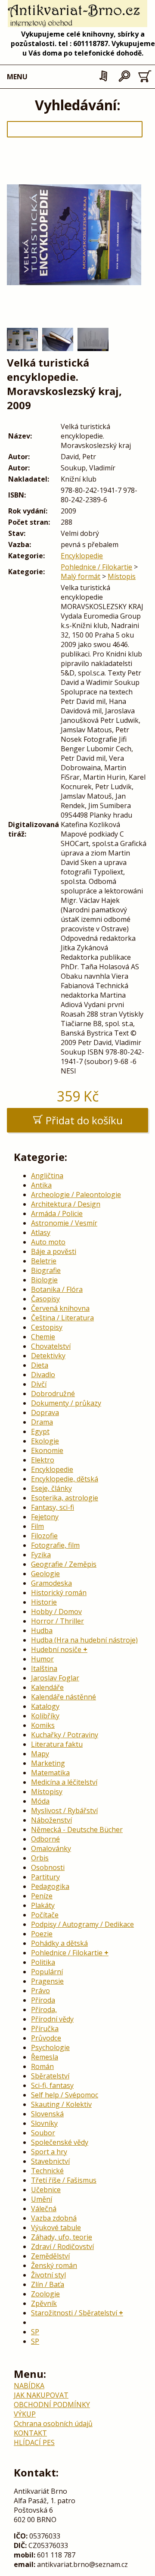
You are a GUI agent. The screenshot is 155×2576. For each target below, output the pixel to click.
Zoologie (45, 2294)
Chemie (43, 1337)
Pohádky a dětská (59, 1943)
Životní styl (48, 2275)
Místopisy (47, 1792)
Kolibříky (45, 1716)
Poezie (42, 1934)
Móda (40, 1801)
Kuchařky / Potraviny (65, 1735)
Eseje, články (51, 1488)
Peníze (42, 1896)
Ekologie (45, 1441)
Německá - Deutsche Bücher (77, 1829)
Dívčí (39, 1384)
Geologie (45, 1574)
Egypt (40, 1431)
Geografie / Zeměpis (64, 1564)
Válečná (44, 2209)
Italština (44, 1668)
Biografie (46, 1270)
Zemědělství (50, 2256)
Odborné (45, 1839)
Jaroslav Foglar (55, 1678)
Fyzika (41, 1555)
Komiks (43, 1725)
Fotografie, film (55, 1545)
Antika (41, 1185)
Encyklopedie (82, 556)
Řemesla (45, 2057)
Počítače (45, 1915)
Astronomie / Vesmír (64, 1223)
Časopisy (45, 1299)
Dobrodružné (53, 1394)
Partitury (45, 1877)
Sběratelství (50, 2076)
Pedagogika (50, 1886)
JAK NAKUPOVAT (41, 2395)
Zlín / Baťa (48, 2284)
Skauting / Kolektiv (61, 2104)
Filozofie (44, 1536)
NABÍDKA (29, 2386)
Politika (43, 1962)
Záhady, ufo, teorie (62, 2237)
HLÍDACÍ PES (34, 2442)
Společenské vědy (60, 2142)
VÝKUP (25, 2414)
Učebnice (46, 2190)
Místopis (122, 576)
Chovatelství (51, 1346)
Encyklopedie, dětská (65, 1479)
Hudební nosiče (56, 1649)
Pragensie (47, 1981)
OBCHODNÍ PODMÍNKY (52, 2405)
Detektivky (48, 1356)
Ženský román (54, 2265)
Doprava (45, 1412)
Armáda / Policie (57, 1213)
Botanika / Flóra (57, 1289)
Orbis (40, 1858)
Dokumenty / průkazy (66, 1403)
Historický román (59, 1593)
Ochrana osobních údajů (53, 2424)
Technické (47, 2171)
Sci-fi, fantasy (52, 2085)
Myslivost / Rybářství (64, 1811)
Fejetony (45, 1517)
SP (35, 2332)
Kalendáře (47, 1687)
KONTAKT (30, 2433)
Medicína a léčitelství (64, 1782)
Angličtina (47, 1176)
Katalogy (45, 1706)
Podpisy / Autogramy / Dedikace (82, 1924)
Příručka (45, 2028)
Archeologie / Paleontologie (76, 1195)
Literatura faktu (57, 1744)
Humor (42, 1659)
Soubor (43, 2133)
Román (42, 2066)
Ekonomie (47, 1450)
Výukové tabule (56, 2228)
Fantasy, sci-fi (53, 1507)
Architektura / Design (66, 1204)
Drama (42, 1422)
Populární (47, 1972)
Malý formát (81, 576)
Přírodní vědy (52, 2019)
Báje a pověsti (54, 1251)
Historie (44, 1602)
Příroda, (44, 2010)
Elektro (43, 1460)
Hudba (42, 1630)
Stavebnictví (50, 2161)
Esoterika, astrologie (65, 1498)
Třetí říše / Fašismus (64, 2180)
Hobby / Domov (56, 1612)
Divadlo (43, 1375)
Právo (40, 1991)
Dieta (40, 1365)
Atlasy (41, 1232)
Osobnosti (48, 1867)
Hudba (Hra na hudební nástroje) (84, 1640)
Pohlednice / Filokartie (96, 567)
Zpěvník (44, 2303)
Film (37, 1526)
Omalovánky (51, 1848)
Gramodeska (51, 1583)
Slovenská (47, 2114)
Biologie (44, 1280)
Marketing (48, 1763)
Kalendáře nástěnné (64, 1697)
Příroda (43, 2000)
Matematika (50, 1773)
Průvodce (46, 2038)
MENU (17, 77)
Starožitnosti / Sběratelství (74, 2313)
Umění (42, 2199)
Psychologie (50, 2047)
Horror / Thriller (57, 1621)
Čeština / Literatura (62, 1318)
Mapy (40, 1754)
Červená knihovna (60, 1308)
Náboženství (51, 1820)
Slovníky (44, 2123)
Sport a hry (49, 2152)
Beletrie (44, 1261)
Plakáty (43, 1905)
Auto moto (48, 1242)
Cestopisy (47, 1327)
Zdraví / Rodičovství (62, 2246)
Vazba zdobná (54, 2218)
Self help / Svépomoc (65, 2095)
